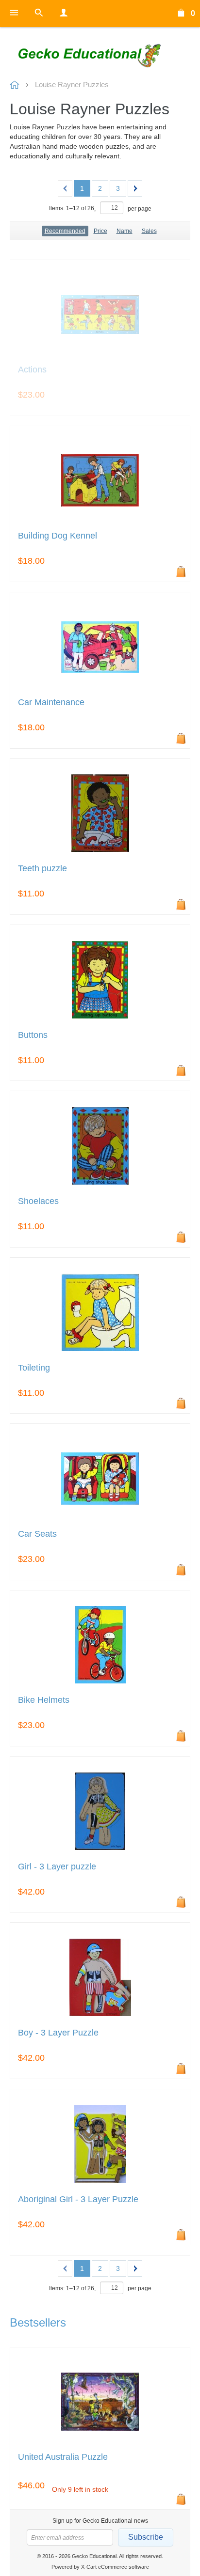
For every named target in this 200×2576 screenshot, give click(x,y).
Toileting (34, 1368)
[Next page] (135, 188)
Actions (32, 370)
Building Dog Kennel (58, 536)
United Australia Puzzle (63, 2457)
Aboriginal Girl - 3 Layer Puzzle (78, 2199)
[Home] (100, 54)
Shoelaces (38, 1201)
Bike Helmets (44, 1700)
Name (125, 231)
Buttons (33, 1035)
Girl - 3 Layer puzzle (57, 1867)
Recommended (65, 231)
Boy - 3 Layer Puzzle (58, 2033)
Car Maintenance (51, 702)
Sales (149, 231)
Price (100, 231)
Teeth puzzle (42, 869)
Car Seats (37, 1534)
